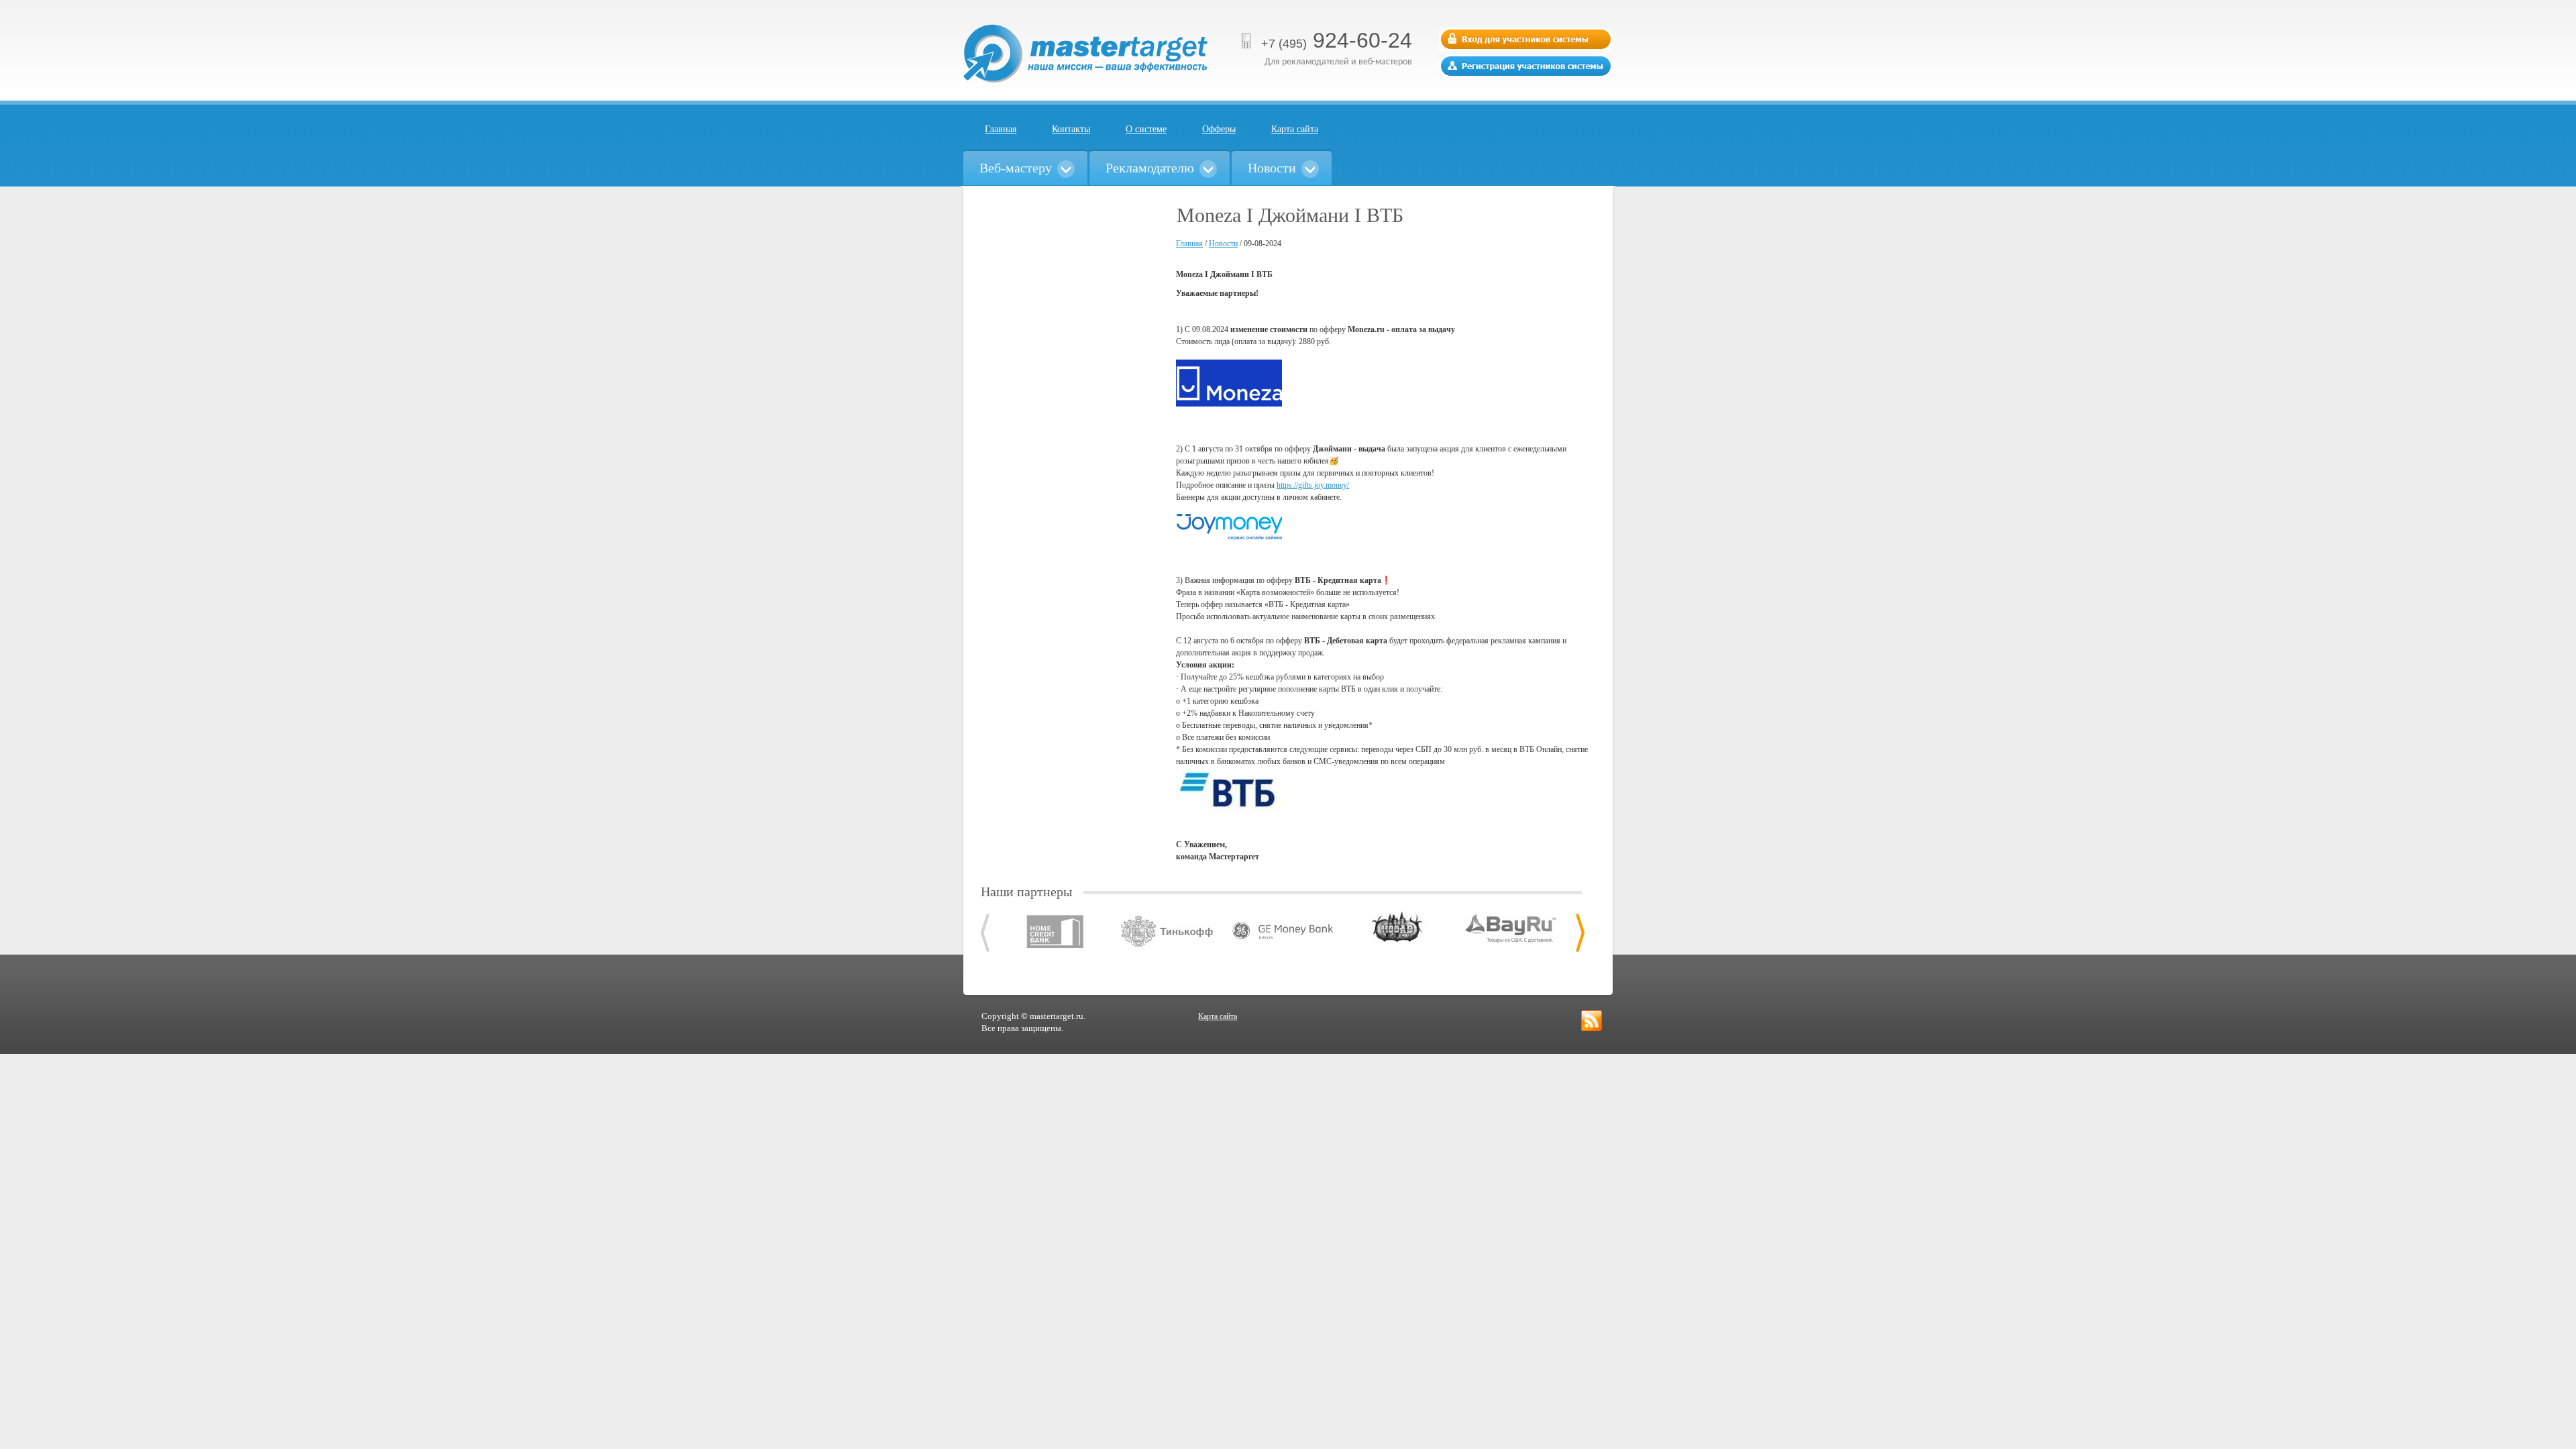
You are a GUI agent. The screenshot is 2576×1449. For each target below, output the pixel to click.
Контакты (1071, 129)
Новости (1223, 244)
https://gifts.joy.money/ (1313, 485)
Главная (1001, 129)
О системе (1146, 129)
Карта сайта (1295, 129)
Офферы (1219, 129)
